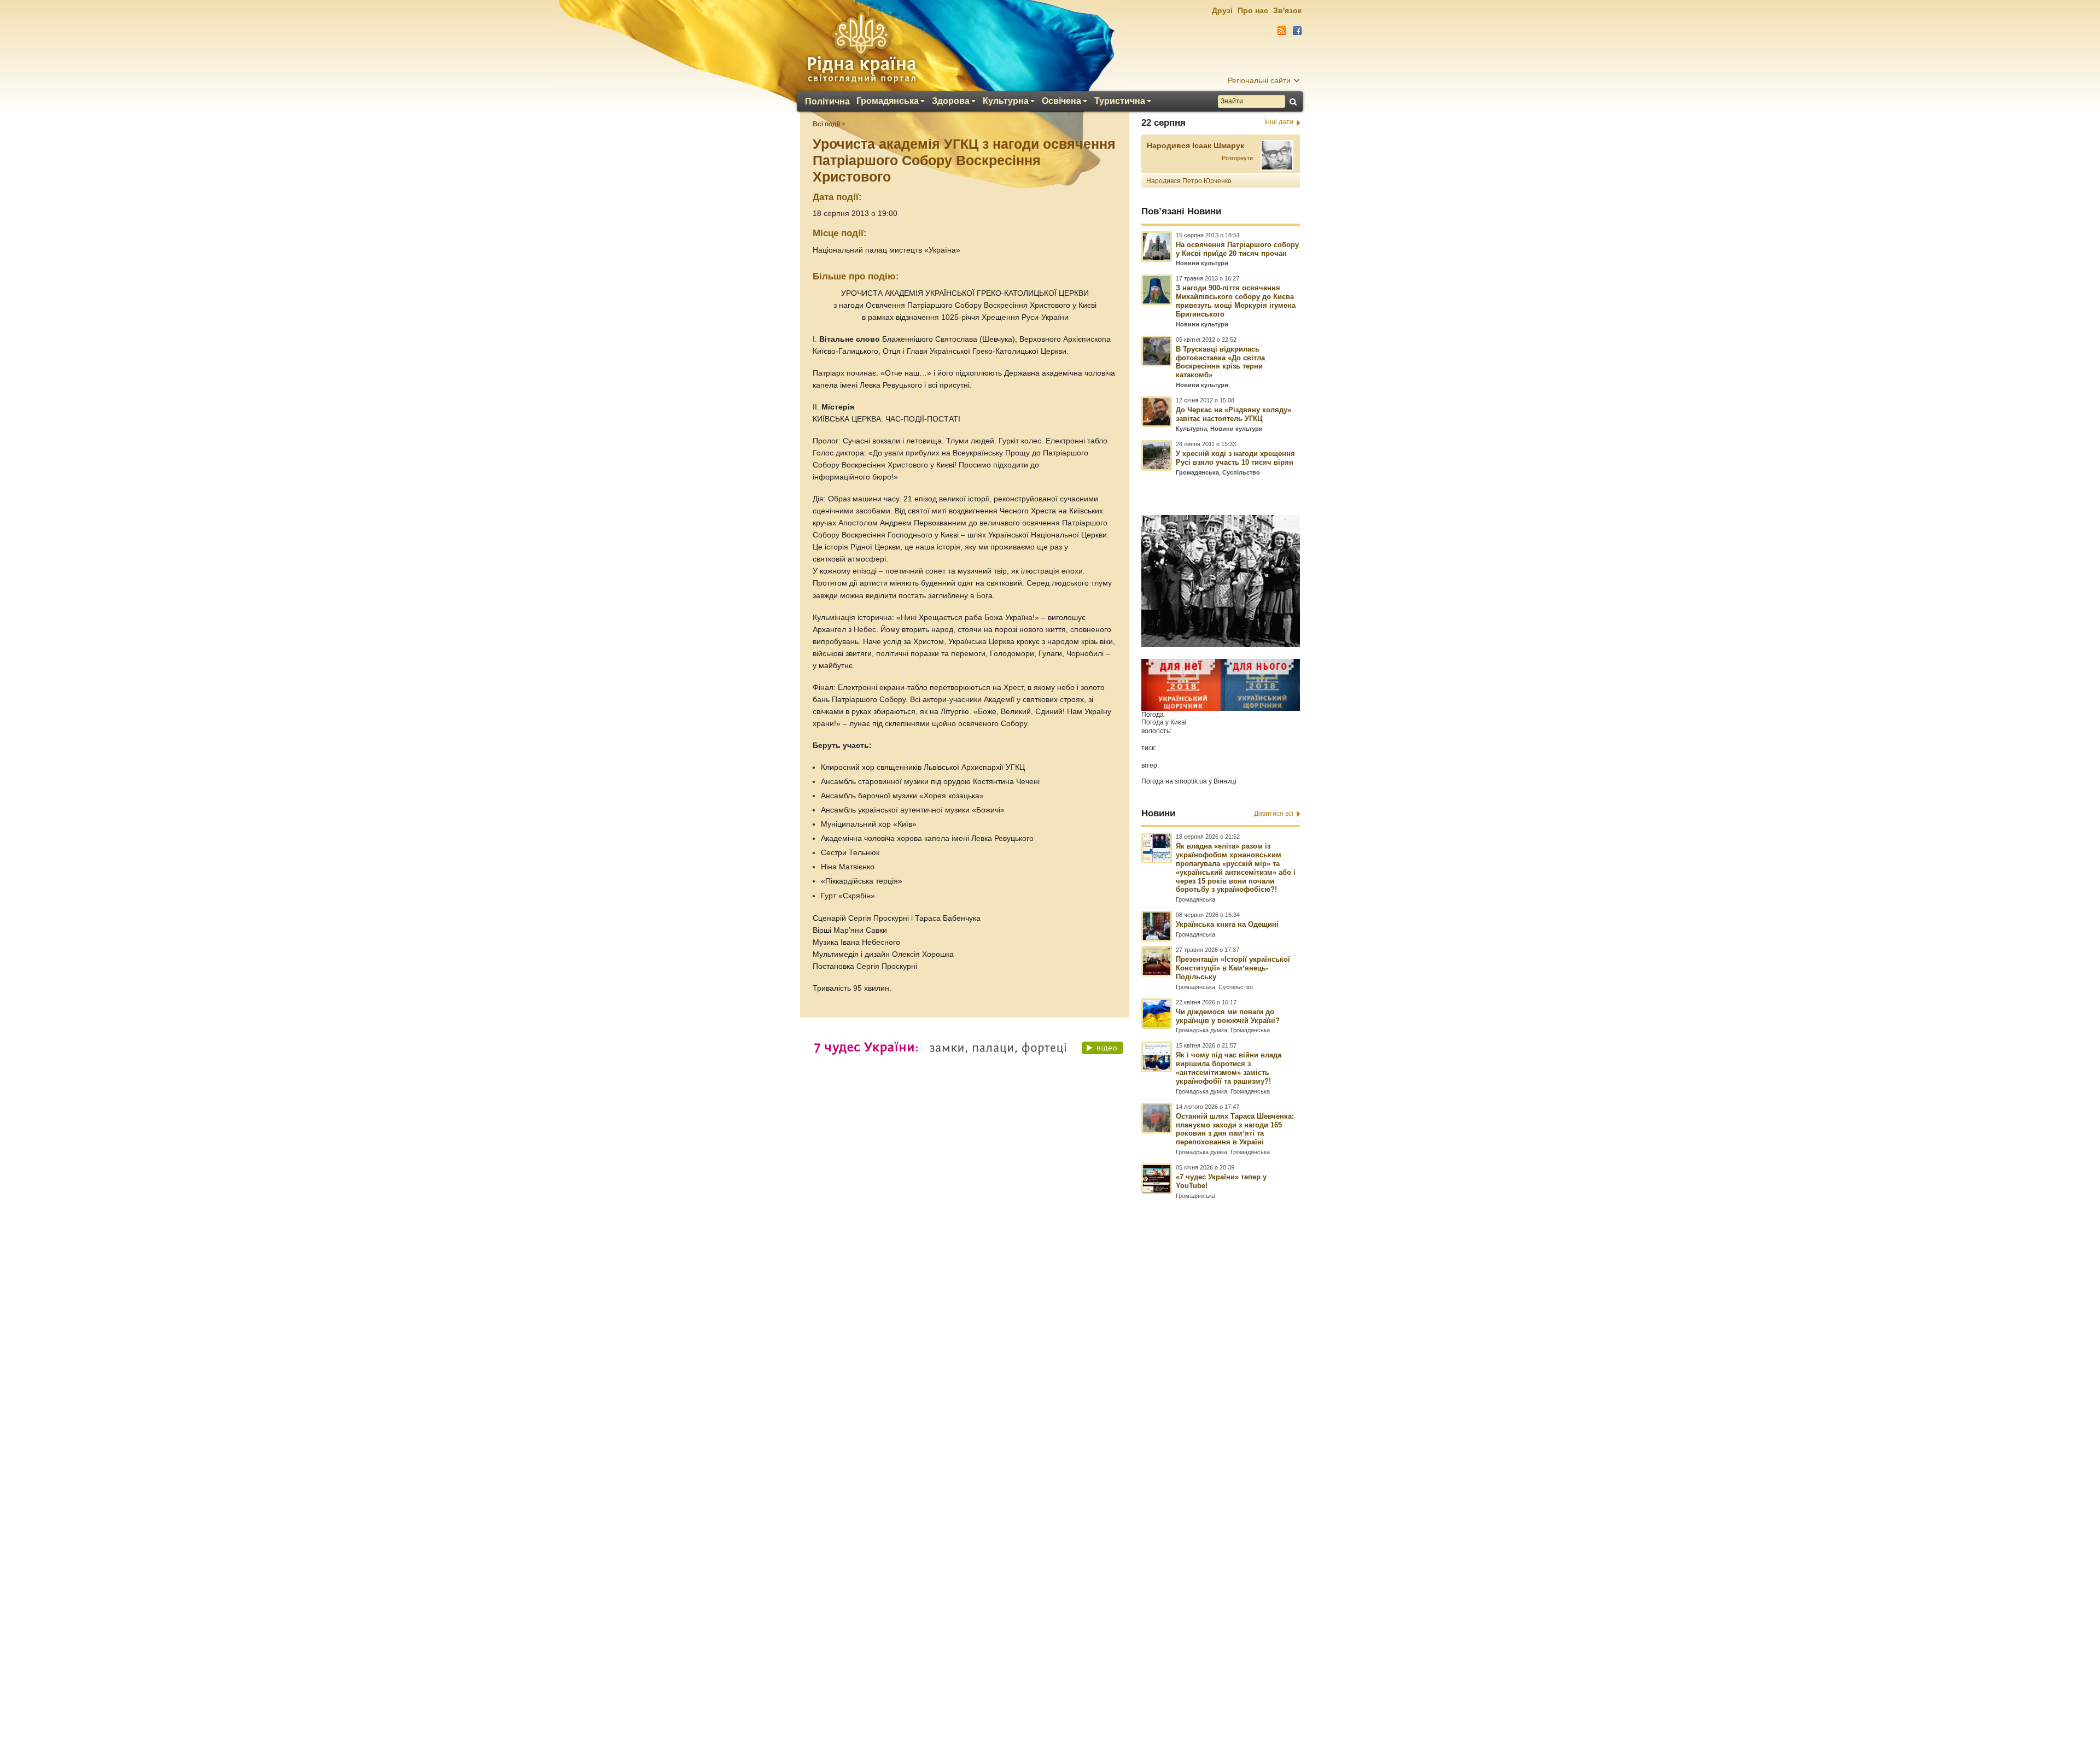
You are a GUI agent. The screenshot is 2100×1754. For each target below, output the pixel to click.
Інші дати (1279, 122)
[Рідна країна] (861, 47)
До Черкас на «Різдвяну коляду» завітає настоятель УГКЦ (1233, 414)
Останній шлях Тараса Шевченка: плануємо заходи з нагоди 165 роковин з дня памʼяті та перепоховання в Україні (1235, 1129)
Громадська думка (1201, 1030)
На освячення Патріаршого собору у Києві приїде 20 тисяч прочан (1237, 249)
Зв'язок (1287, 10)
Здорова (951, 101)
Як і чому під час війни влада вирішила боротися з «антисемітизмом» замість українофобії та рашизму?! (1229, 1068)
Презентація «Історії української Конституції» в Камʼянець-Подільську (1233, 968)
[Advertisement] (1050, 1457)
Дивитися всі (1274, 814)
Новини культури (1202, 263)
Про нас (1253, 10)
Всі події (826, 124)
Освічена (1061, 101)
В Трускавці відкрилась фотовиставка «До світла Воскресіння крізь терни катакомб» (1220, 362)
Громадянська (888, 101)
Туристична (1120, 101)
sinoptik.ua (1191, 781)
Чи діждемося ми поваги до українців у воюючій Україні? (1228, 1016)
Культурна (1006, 101)
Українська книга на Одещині (1227, 924)
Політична (827, 102)
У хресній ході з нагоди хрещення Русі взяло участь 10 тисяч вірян (1235, 458)
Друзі (1222, 10)
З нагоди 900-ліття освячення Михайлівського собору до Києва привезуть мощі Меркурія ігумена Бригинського (1236, 301)
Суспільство (1241, 472)
